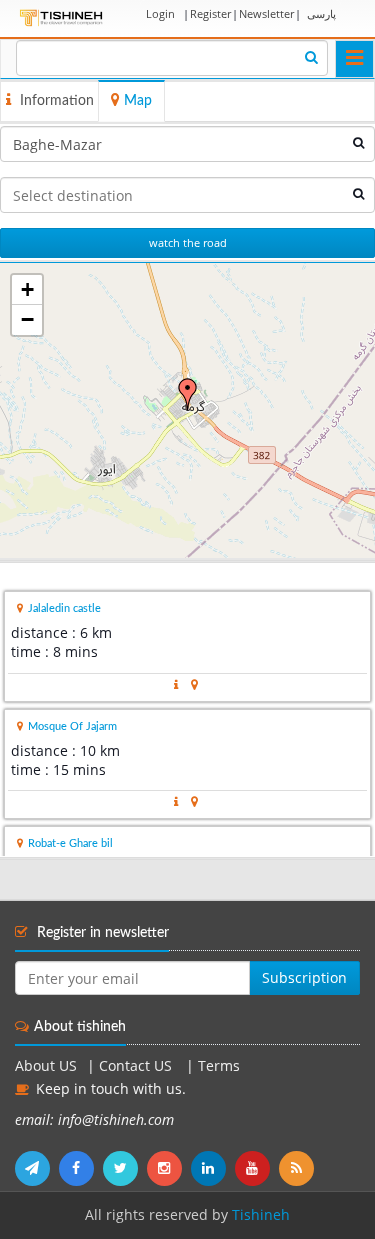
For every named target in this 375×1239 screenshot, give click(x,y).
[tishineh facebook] (81, 1168)
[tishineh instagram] (169, 1168)
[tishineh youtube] (257, 1168)
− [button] (27, 319)
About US (46, 1066)
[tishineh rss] (299, 1168)
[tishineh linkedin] (213, 1168)
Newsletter (266, 13)
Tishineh (261, 1215)
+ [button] (27, 289)
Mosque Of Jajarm (72, 726)
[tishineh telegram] (37, 1168)
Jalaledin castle (64, 608)
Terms (219, 1066)
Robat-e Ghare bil (70, 843)
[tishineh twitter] (125, 1168)
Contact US (137, 1066)
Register (210, 13)
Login (160, 13)
